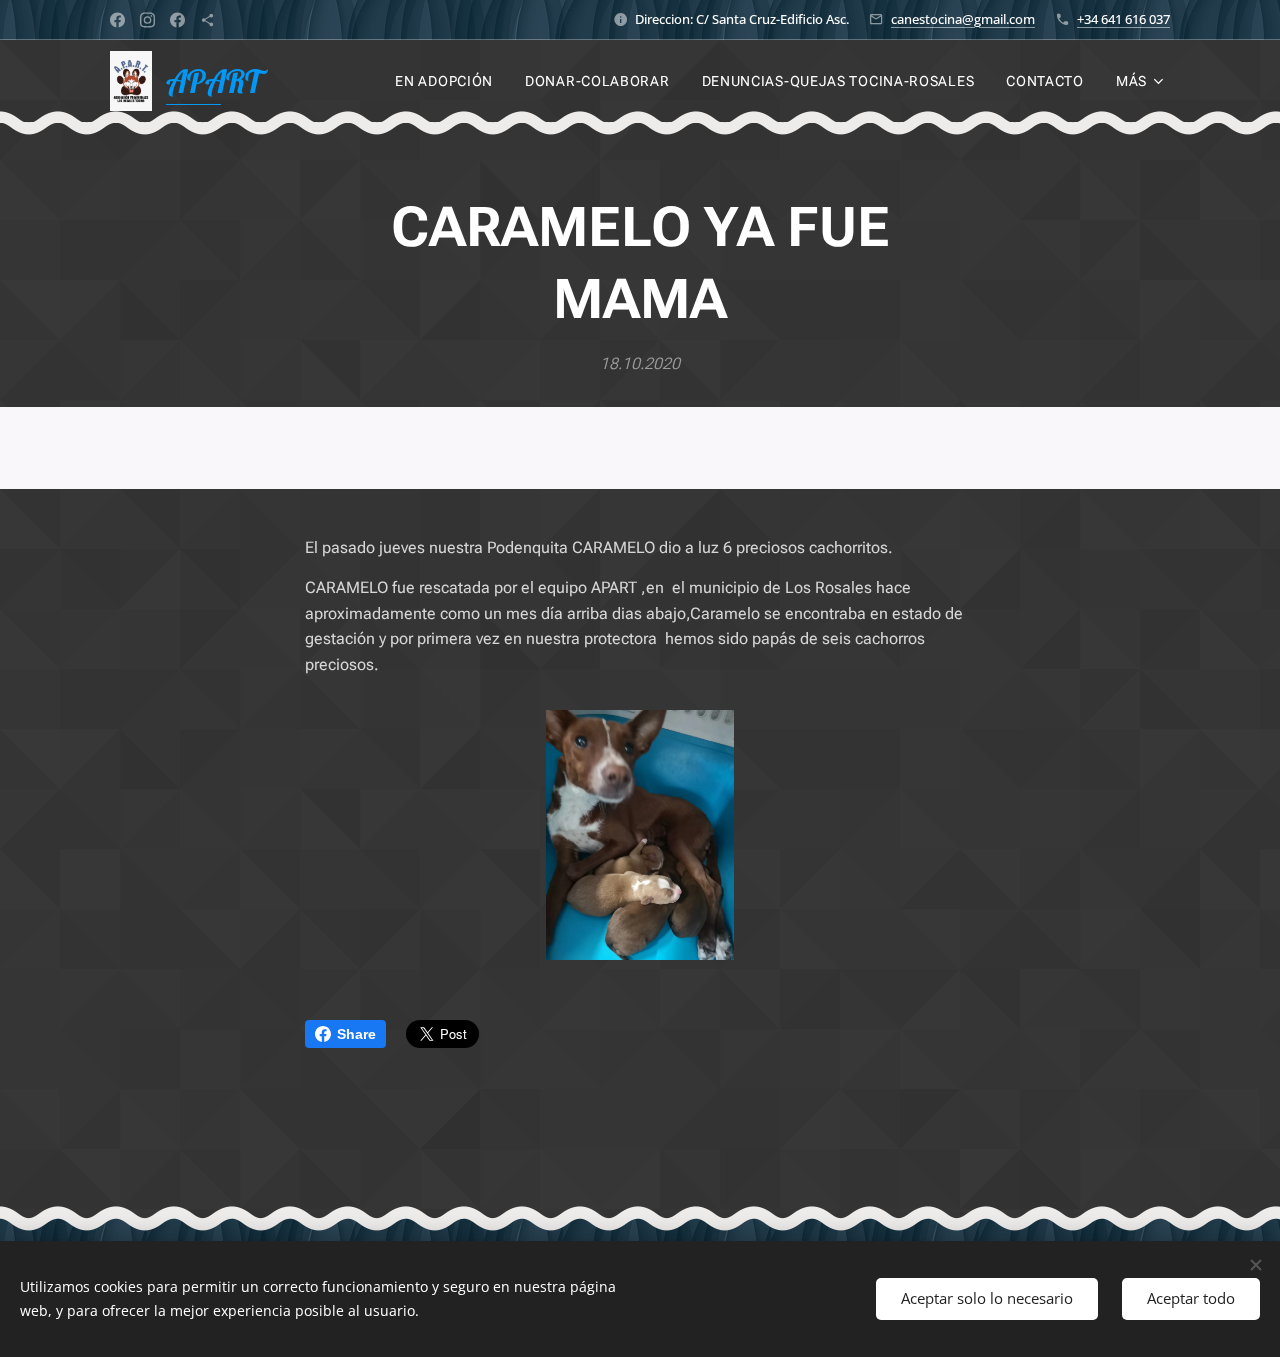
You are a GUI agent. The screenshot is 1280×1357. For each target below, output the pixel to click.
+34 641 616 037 (1123, 19)
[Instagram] (147, 20)
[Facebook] (117, 20)
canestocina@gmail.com (963, 19)
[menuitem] (449, 81)
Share (356, 1034)
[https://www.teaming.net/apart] (207, 20)
